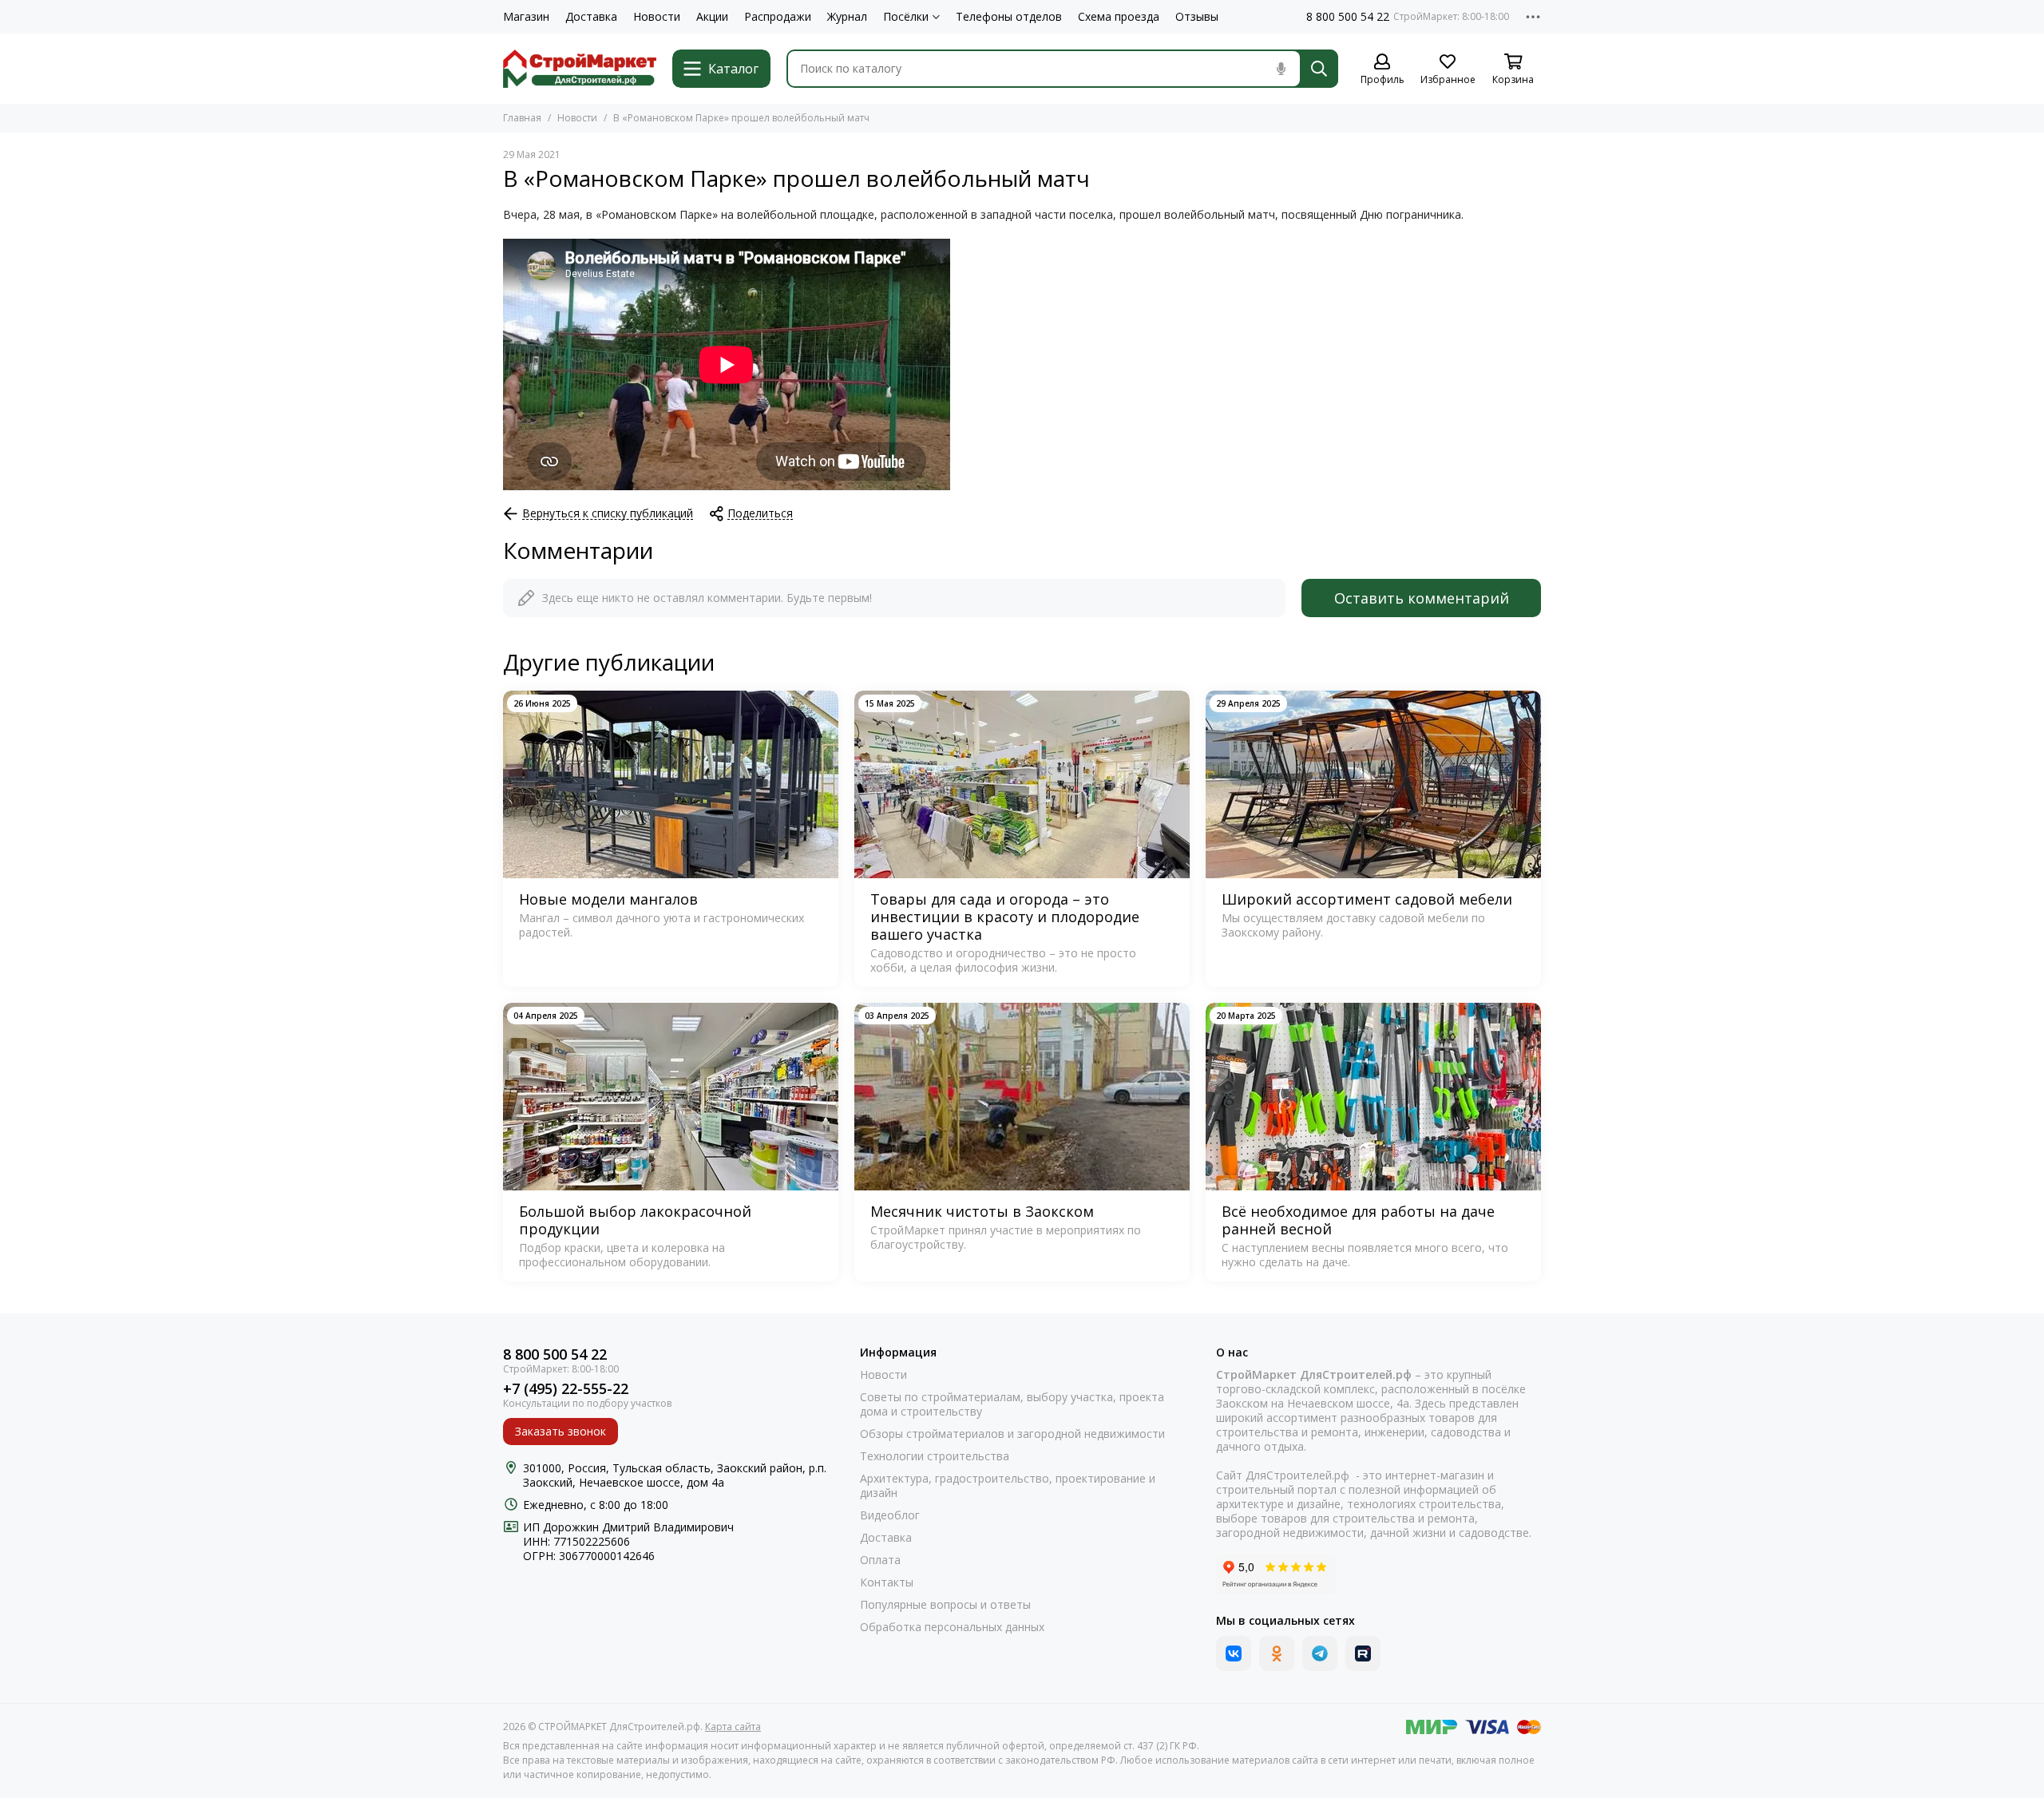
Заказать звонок (561, 1431)
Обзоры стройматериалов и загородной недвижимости (1012, 1434)
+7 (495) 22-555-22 (566, 1389)
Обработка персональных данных (952, 1627)
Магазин (526, 17)
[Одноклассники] (1277, 1653)
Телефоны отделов (1009, 17)
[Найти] (1319, 69)
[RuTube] (1363, 1653)
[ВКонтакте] (1234, 1653)
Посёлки (906, 17)
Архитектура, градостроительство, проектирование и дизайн (1008, 1486)
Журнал (847, 17)
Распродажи (778, 17)
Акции (712, 17)
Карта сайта (733, 1727)
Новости (657, 17)
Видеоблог (890, 1515)
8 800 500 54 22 (1348, 17)
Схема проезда (1119, 17)
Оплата (880, 1560)
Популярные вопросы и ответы (945, 1605)
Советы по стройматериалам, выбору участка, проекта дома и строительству (1012, 1404)
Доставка (591, 17)
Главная (522, 118)
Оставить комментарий (1422, 598)
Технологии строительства (935, 1456)
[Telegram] (1320, 1653)
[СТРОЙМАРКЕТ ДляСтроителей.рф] (580, 69)
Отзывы (1197, 17)
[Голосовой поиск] (1281, 69)
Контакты (887, 1582)
